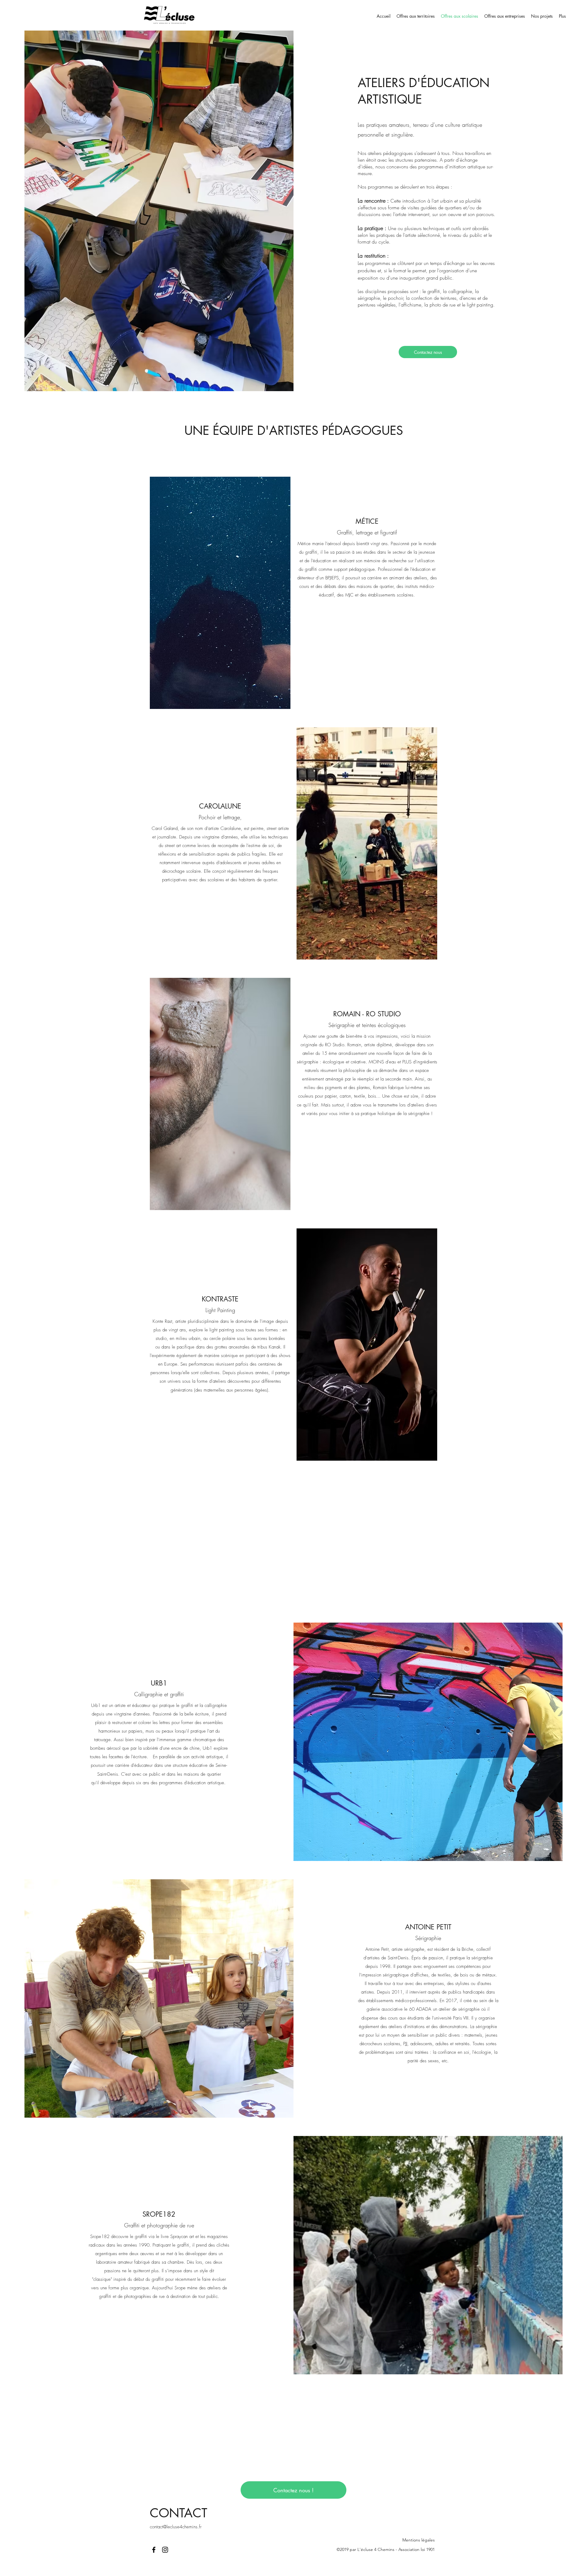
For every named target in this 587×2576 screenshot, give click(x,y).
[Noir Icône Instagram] (165, 2550)
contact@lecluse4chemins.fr (176, 2527)
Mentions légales (419, 2540)
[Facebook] (154, 2550)
